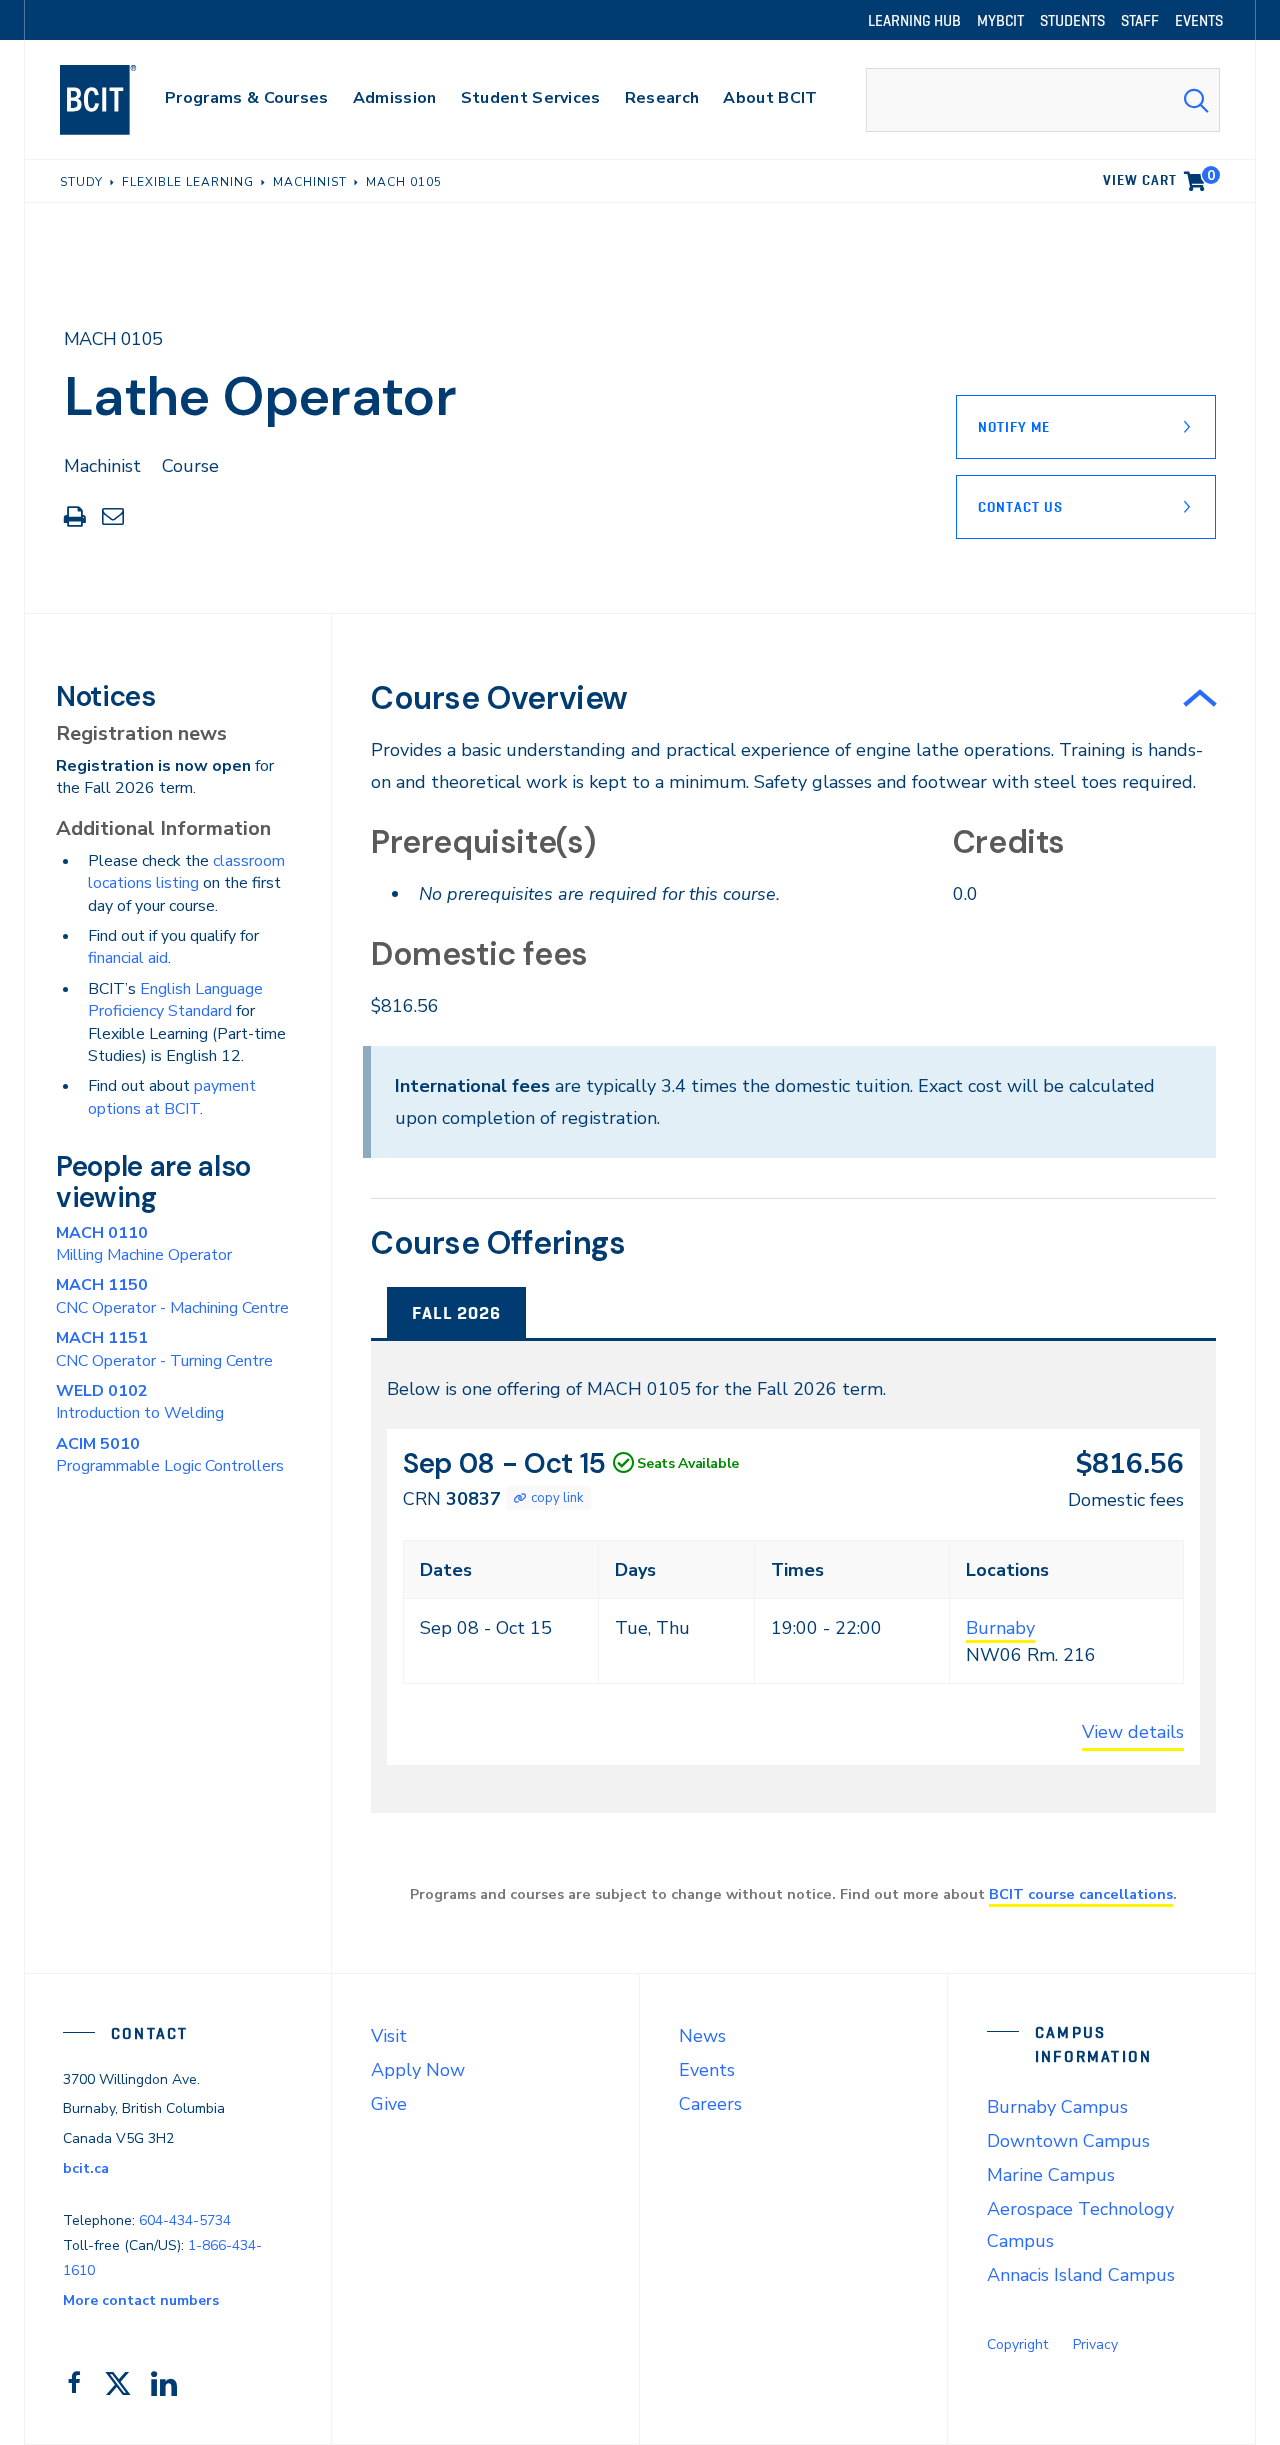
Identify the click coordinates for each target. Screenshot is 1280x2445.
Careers (710, 2104)
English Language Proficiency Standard (175, 1000)
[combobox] (1043, 100)
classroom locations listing (186, 872)
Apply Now (418, 2070)
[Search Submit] (1196, 100)
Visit (389, 2036)
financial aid (128, 958)
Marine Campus (1051, 2175)
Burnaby (1000, 1628)
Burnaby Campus (1057, 2107)
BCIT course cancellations (1081, 1894)
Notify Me (1014, 427)
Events (707, 2070)
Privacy (1095, 2344)
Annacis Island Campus (1081, 2275)
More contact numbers (141, 2300)
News (702, 2036)
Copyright (1017, 2344)
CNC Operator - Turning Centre (164, 1349)
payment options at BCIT (172, 1097)
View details (1133, 1732)
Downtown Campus (1068, 2141)
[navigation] (117, 100)
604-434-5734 (185, 2220)
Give (389, 2104)
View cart (1159, 177)
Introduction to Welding (140, 1402)
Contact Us (1020, 507)
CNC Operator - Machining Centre (172, 1296)
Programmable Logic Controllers (170, 1455)
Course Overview (499, 698)
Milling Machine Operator (144, 1244)
